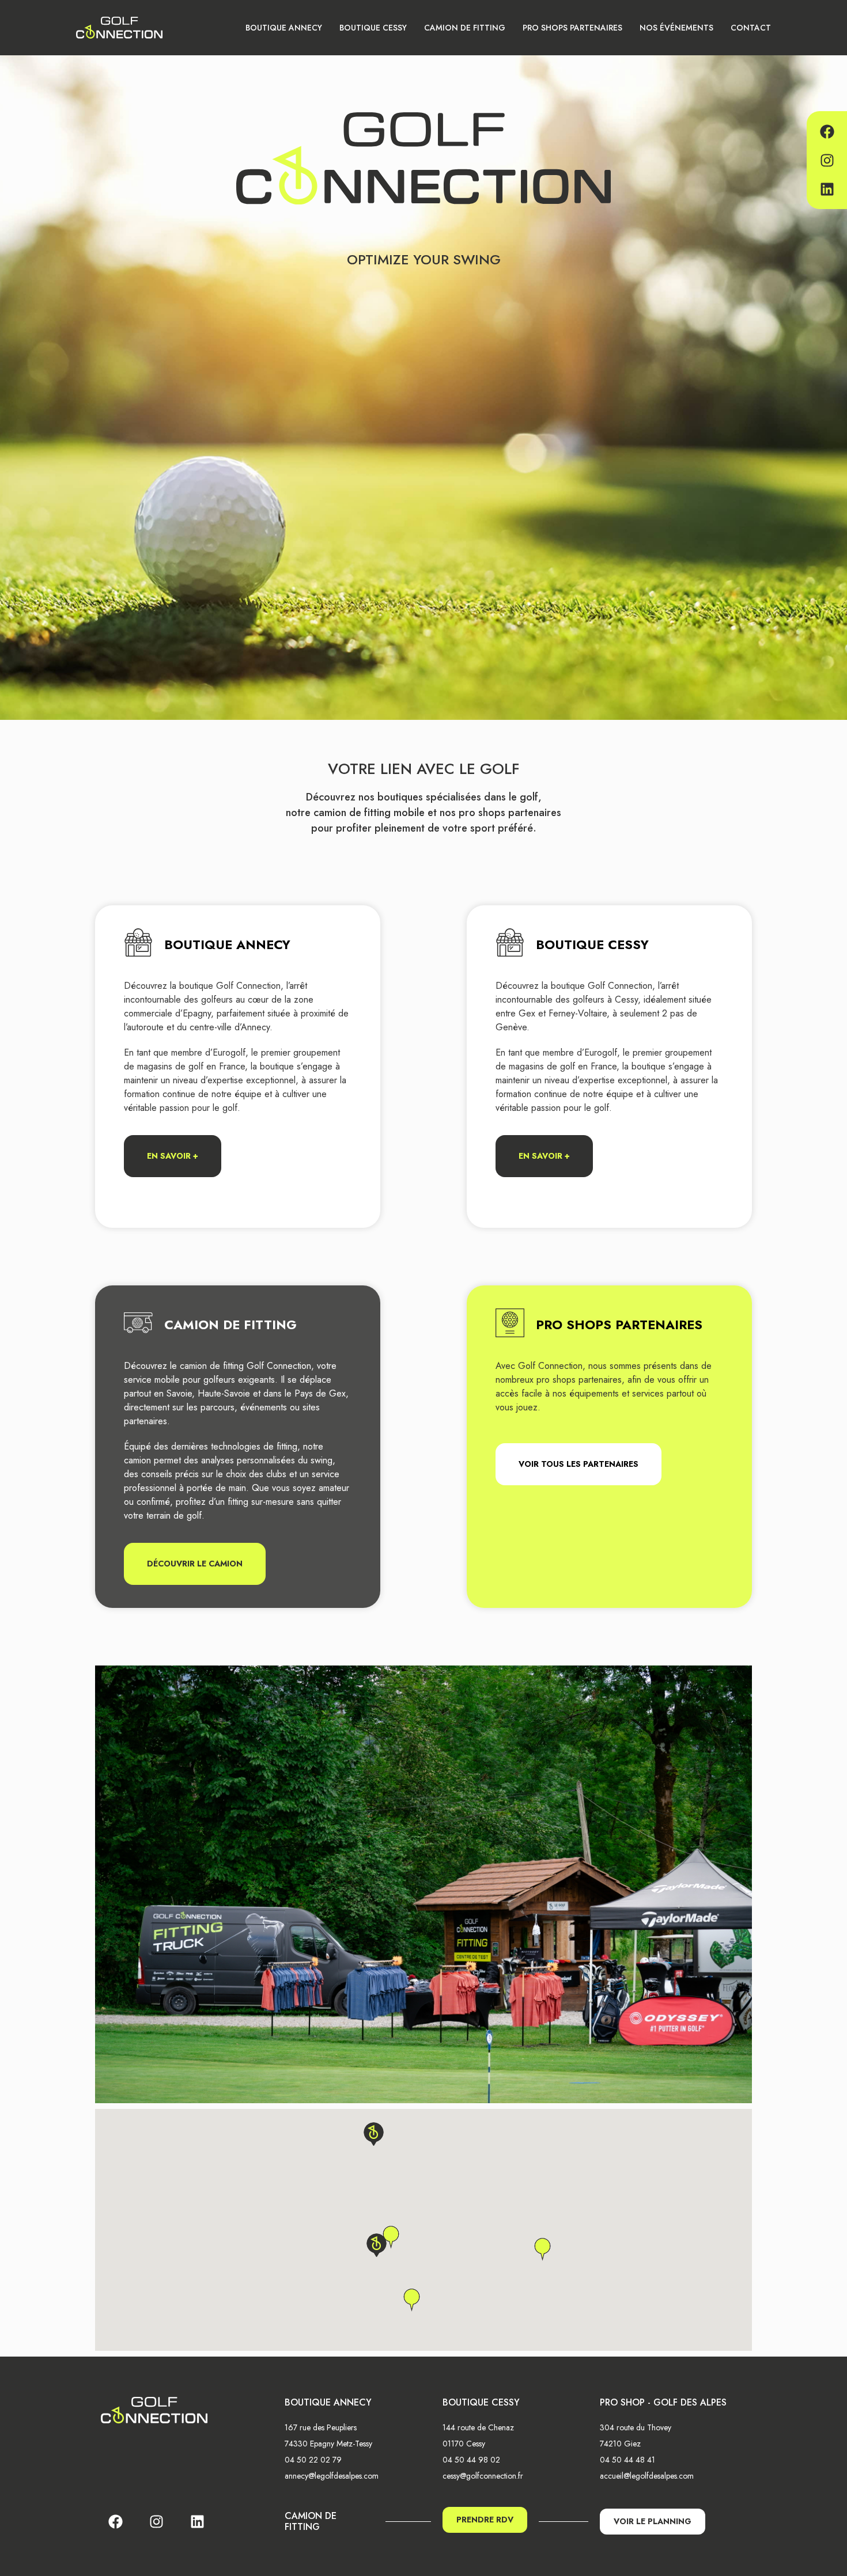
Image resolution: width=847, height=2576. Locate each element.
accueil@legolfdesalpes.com (647, 2476)
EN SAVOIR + (173, 1156)
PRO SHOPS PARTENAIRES (572, 28)
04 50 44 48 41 (627, 2460)
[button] (374, 2134)
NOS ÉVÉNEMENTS (676, 28)
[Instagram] (827, 160)
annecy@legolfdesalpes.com (332, 2476)
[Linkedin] (827, 189)
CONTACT (751, 28)
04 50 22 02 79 (313, 2460)
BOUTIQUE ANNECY (284, 28)
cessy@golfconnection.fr (483, 2476)
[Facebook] (827, 131)
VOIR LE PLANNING (653, 2521)
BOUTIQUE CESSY (373, 28)
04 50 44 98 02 (471, 2460)
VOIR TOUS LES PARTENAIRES (578, 1464)
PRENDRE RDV (485, 2520)
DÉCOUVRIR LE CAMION (195, 1564)
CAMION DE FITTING (465, 28)
